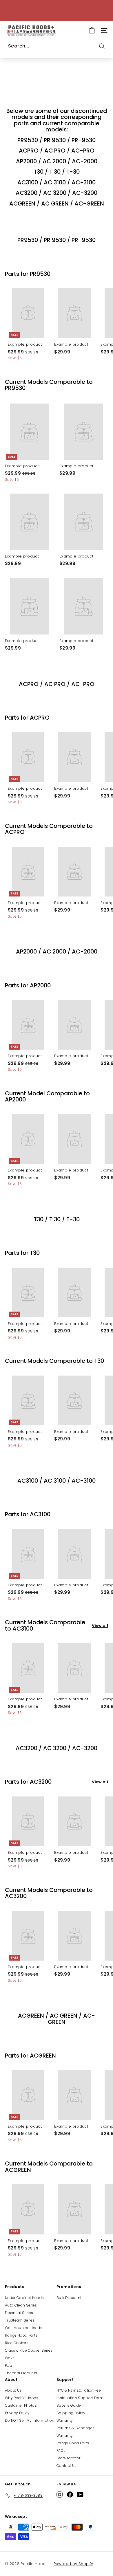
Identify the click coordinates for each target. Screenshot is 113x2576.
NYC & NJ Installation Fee (79, 2390)
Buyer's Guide (69, 2405)
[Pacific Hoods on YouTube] (80, 2495)
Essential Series (19, 2313)
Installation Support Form (80, 2398)
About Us (13, 2390)
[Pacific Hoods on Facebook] (70, 2495)
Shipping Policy (71, 2413)
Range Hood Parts (21, 2335)
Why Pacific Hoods (22, 2398)
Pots (9, 2365)
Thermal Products (21, 2373)
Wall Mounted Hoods (24, 2328)
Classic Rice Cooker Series (29, 2350)
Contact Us (66, 2466)
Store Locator (68, 2458)
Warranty (65, 2420)
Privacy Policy (17, 2413)
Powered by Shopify (73, 2564)
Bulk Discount (69, 2298)
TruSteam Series (20, 2320)
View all (100, 1626)
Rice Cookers (17, 2343)
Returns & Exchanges (75, 2428)
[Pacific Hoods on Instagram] (60, 2495)
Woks (10, 2358)
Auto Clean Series (21, 2305)
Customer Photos (21, 2405)
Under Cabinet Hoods (24, 2298)
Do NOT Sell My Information (30, 2420)
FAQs (61, 2451)
